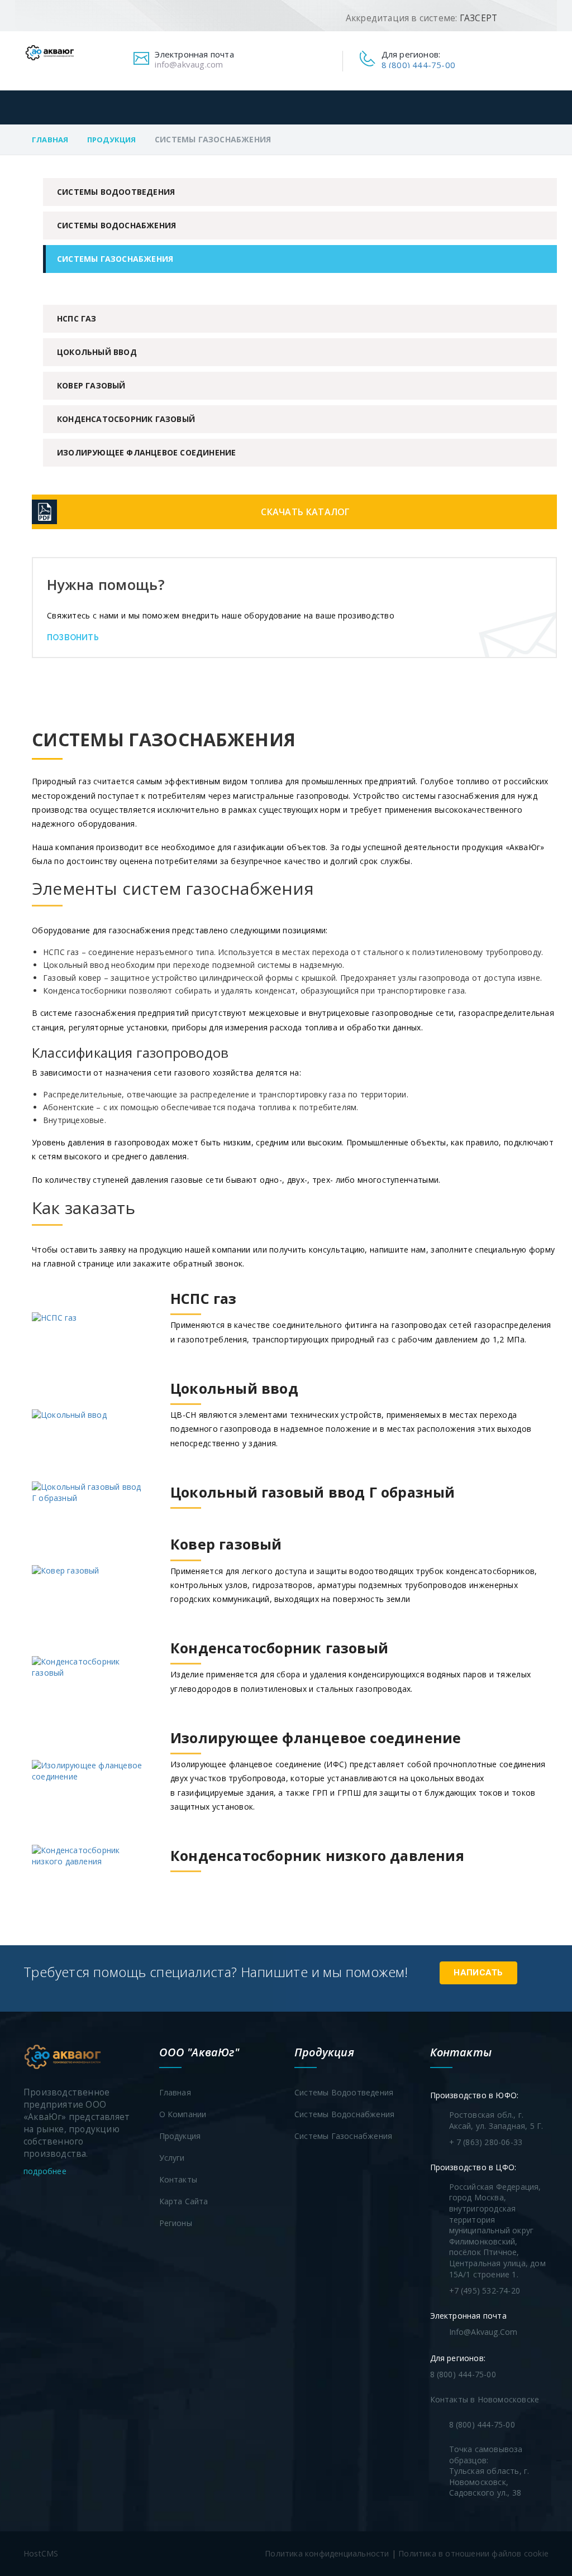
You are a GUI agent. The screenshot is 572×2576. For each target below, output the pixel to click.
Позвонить (73, 637)
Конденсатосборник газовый (126, 419)
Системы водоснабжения (116, 225)
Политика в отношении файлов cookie (473, 2553)
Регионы (176, 2223)
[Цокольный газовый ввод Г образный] (244, 1508)
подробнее (46, 2171)
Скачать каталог (306, 512)
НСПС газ (77, 318)
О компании (183, 2114)
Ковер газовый (91, 385)
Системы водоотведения (116, 192)
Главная (50, 140)
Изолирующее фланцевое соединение (146, 452)
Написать (478, 1973)
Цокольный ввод (97, 352)
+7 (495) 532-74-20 (485, 2290)
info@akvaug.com (189, 64)
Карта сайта (184, 2201)
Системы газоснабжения (115, 259)
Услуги (172, 2158)
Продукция (112, 140)
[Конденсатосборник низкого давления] (248, 1872)
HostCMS (41, 2553)
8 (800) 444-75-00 (418, 65)
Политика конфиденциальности (327, 2553)
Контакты (178, 2179)
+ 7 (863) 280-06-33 (486, 2142)
